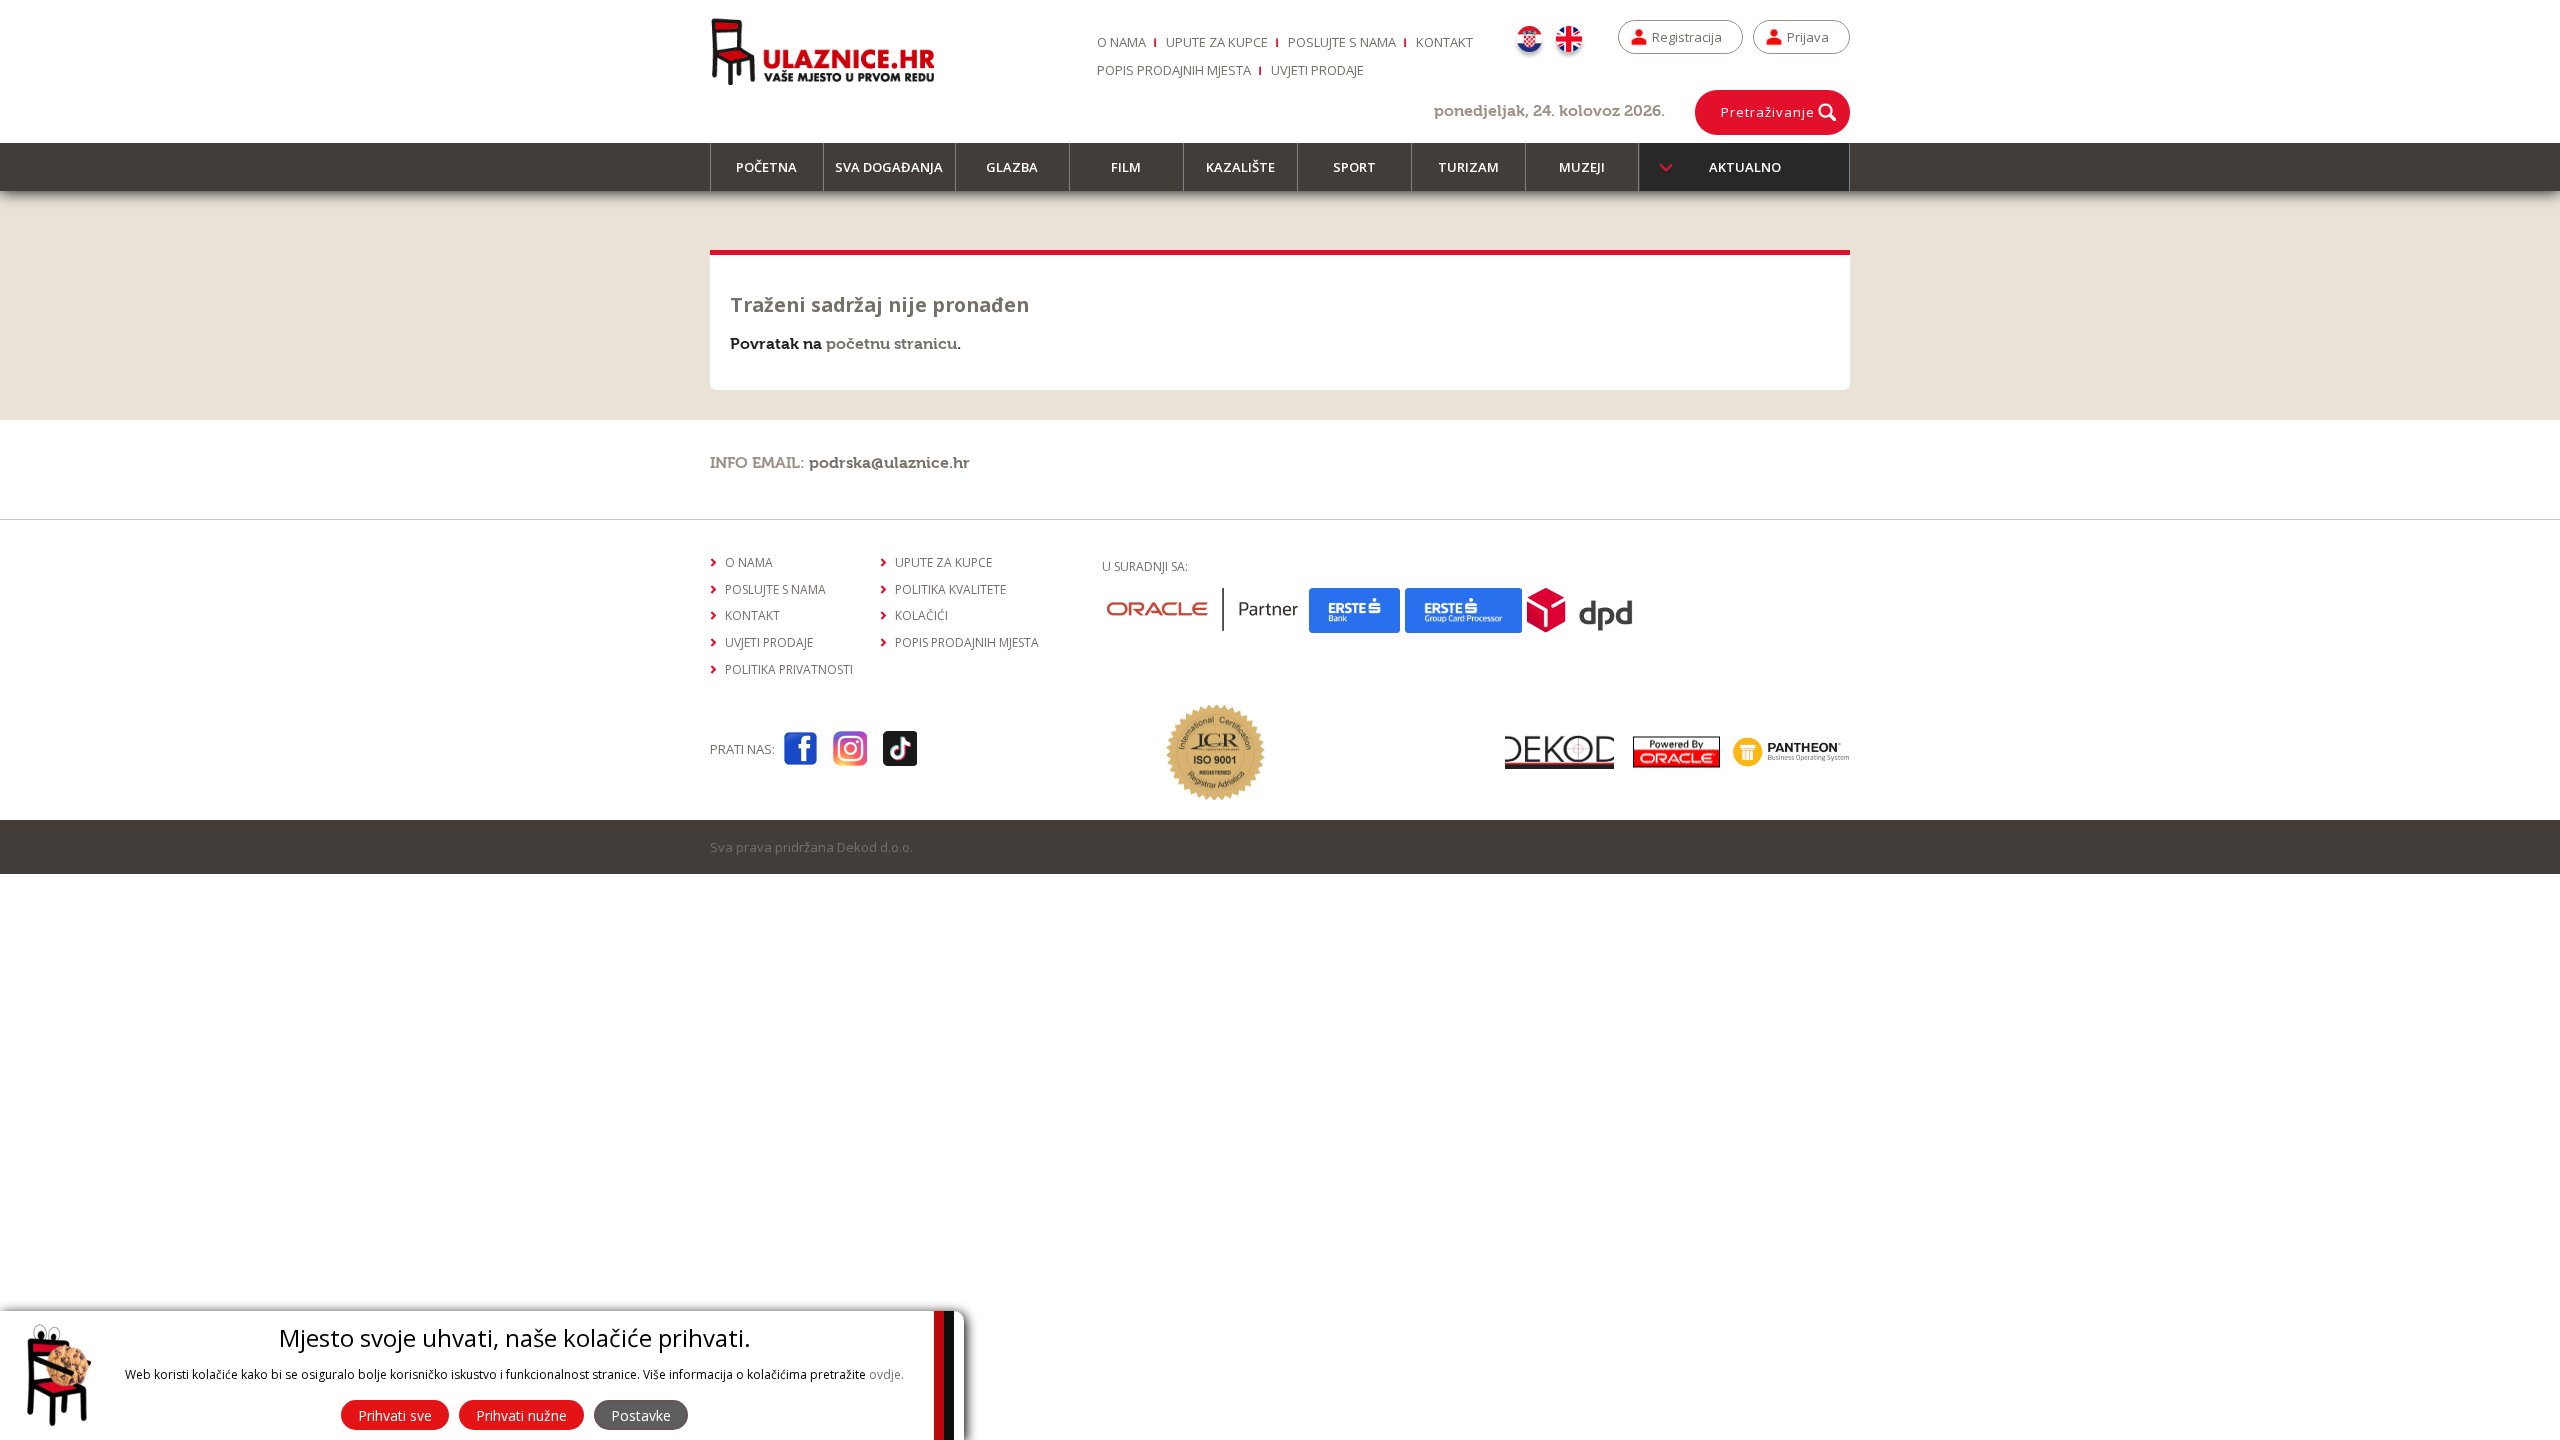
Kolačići (921, 615)
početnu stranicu (891, 344)
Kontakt (1444, 42)
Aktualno (1745, 167)
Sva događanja (889, 167)
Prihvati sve (395, 1415)
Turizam (1468, 167)
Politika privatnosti (789, 669)
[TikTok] (900, 752)
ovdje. (886, 1374)
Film (1126, 167)
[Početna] (822, 51)
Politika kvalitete (950, 589)
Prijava (1808, 37)
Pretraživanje (1768, 112)
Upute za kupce (1217, 42)
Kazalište (1240, 167)
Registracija (1687, 37)
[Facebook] (800, 752)
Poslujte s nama (1342, 42)
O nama (1121, 42)
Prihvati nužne (521, 1415)
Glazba (1012, 167)
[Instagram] (850, 752)
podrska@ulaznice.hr (889, 463)
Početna (766, 167)
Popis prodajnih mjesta (1174, 70)
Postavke (641, 1415)
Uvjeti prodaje (1317, 70)
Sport (1354, 167)
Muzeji (1582, 167)
